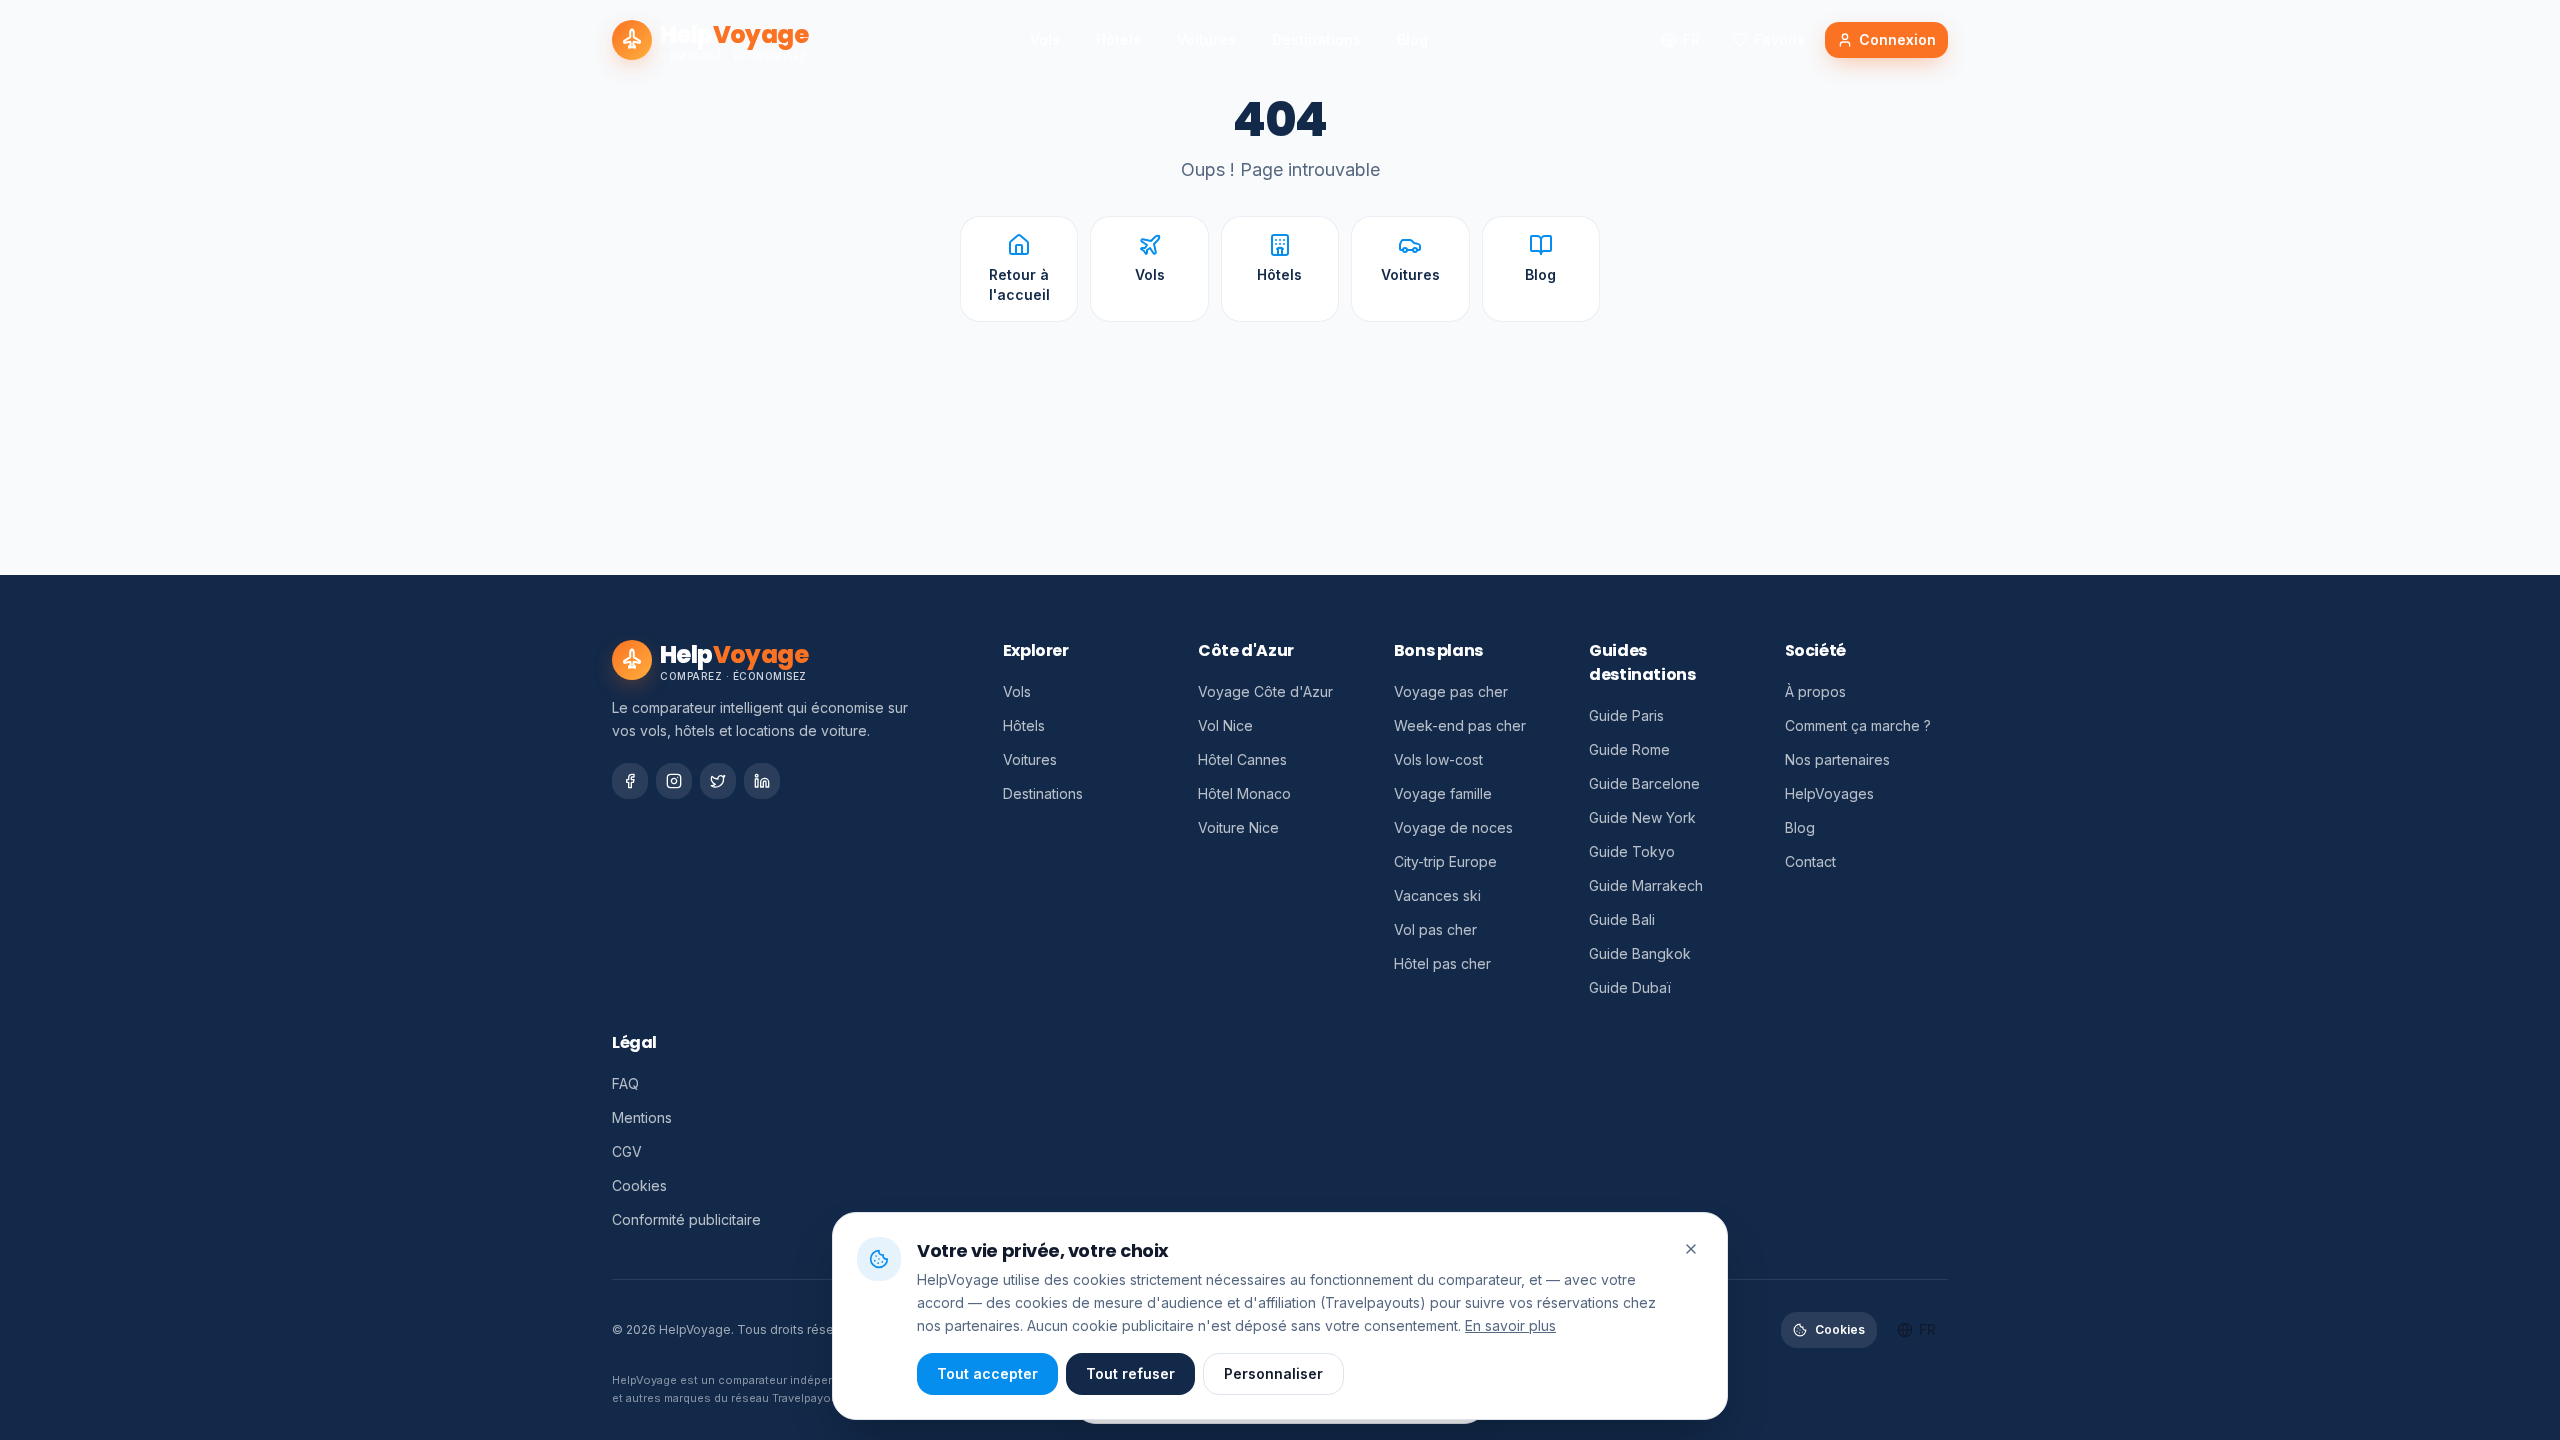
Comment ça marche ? (1858, 725)
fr (1691, 39)
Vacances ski (1437, 895)
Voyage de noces (1453, 827)
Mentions (642, 1117)
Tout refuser (1130, 1373)
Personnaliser (1273, 1373)
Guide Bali (1622, 919)
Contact (1810, 861)
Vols (1045, 39)
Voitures (1206, 39)
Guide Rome (1629, 749)
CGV (627, 1151)
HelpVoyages (1829, 793)
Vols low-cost (1438, 759)
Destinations (1316, 39)
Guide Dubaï (1630, 987)
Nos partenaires (1837, 759)
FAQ (625, 1083)
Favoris (1779, 39)
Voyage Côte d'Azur (1265, 691)
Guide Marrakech (1646, 885)
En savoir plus (1510, 1324)
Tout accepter (987, 1373)
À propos (1815, 691)
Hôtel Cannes (1242, 759)
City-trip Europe (1445, 861)
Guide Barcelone (1644, 783)
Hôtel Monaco (1244, 793)
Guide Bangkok (1640, 953)
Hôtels (1118, 39)
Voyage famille (1443, 793)
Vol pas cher (1435, 929)
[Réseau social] (630, 781)
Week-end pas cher (1460, 725)
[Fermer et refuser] (1691, 1249)
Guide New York (1642, 817)
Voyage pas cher (1451, 691)
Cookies (639, 1185)
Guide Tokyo (1632, 851)
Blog (1412, 39)
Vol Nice (1225, 725)
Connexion (1897, 39)
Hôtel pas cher (1442, 963)
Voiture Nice (1238, 827)
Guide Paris (1626, 715)
